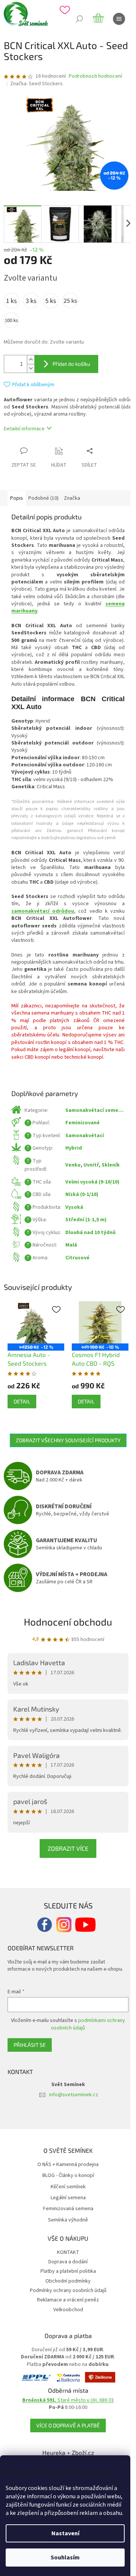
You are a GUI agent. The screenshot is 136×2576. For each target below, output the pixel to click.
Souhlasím (65, 2558)
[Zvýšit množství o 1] (31, 360)
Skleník (111, 1165)
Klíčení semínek (68, 2187)
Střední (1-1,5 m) (86, 1220)
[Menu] (119, 19)
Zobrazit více (68, 1848)
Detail (22, 1401)
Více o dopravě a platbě (68, 2425)
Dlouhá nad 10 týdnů (90, 1233)
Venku (73, 1165)
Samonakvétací (85, 1136)
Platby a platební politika (68, 2271)
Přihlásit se (30, 2045)
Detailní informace (24, 429)
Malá (71, 1245)
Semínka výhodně (68, 2220)
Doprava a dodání (68, 2262)
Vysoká (74, 1207)
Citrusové (77, 1258)
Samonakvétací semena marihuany (95, 1111)
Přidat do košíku (71, 364)
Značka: (36, 84)
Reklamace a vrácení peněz (68, 2300)
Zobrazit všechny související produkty (68, 1440)
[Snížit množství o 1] (31, 368)
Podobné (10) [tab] (43, 498)
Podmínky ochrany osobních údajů (68, 2290)
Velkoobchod (68, 2310)
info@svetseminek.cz (74, 2095)
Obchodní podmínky (68, 2281)
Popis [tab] (17, 498)
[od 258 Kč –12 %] (36, 1323)
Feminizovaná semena (68, 2209)
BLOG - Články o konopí (68, 2176)
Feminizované (83, 1123)
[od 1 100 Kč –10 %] (100, 1323)
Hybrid (74, 1148)
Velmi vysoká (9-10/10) (92, 1182)
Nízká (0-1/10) (82, 1194)
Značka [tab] (72, 498)
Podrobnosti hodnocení (95, 76)
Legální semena (68, 2198)
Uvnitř (91, 1165)
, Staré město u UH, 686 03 (68, 2400)
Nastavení (65, 2533)
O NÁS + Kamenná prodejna (68, 2165)
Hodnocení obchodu (68, 1622)
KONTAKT (68, 2252)
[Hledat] (79, 19)
